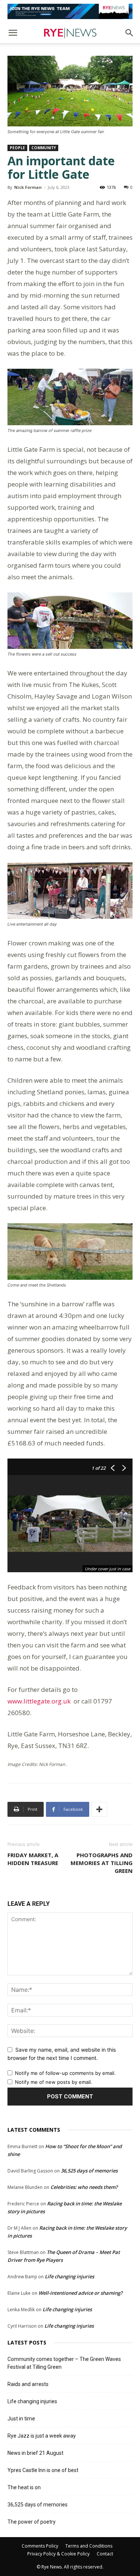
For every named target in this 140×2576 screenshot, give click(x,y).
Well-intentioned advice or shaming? (80, 2293)
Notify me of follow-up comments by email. (65, 2073)
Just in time (21, 2419)
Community (44, 148)
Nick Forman (28, 187)
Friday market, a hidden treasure (33, 1859)
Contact (105, 2554)
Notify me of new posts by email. (54, 2082)
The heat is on (24, 2487)
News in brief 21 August (35, 2453)
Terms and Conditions (89, 2546)
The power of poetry (32, 2522)
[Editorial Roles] (70, 11)
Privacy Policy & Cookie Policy (58, 2554)
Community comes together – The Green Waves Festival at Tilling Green (64, 2363)
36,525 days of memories (89, 2171)
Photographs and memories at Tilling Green (102, 1863)
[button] (13, 33)
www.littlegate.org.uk (41, 1701)
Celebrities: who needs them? (84, 2187)
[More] (99, 1809)
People (17, 148)
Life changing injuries (69, 2276)
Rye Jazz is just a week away (42, 2436)
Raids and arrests (28, 2384)
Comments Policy (40, 2546)
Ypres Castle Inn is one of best (43, 2470)
